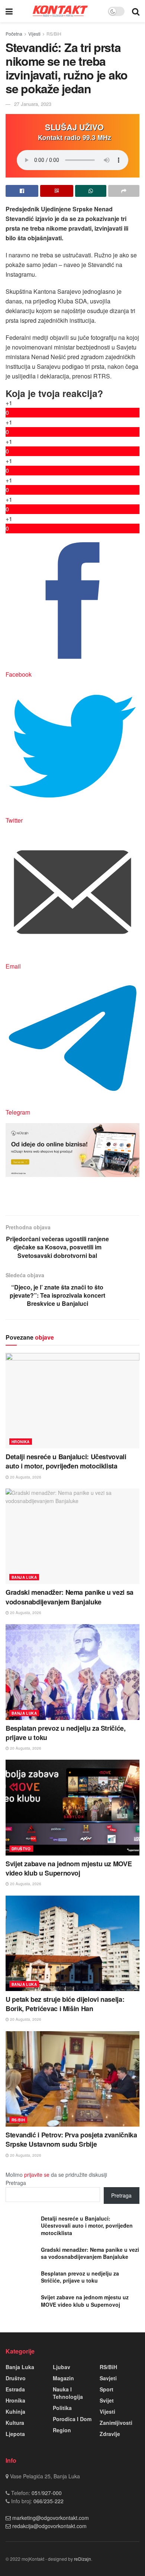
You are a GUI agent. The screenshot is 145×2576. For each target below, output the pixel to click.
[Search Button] (136, 11)
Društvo (21, 1849)
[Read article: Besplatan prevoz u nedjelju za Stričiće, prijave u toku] (72, 1672)
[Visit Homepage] (60, 11)
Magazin (63, 2378)
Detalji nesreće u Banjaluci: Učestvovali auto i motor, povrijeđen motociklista (66, 1461)
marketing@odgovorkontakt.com (51, 2518)
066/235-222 (48, 2501)
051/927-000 (46, 2493)
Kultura (15, 2423)
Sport (107, 2389)
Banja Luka (24, 1577)
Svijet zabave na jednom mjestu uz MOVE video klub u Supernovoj (69, 1868)
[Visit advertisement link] (72, 1150)
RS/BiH (54, 34)
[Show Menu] (9, 11)
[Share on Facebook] (22, 191)
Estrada (15, 2389)
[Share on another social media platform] (124, 191)
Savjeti (108, 2378)
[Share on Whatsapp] (91, 191)
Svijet (107, 2400)
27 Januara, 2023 (33, 104)
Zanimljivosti (116, 2423)
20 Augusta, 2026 (25, 1477)
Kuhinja (15, 2411)
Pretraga (16, 2183)
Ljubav (62, 2367)
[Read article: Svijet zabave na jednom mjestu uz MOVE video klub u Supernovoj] (72, 1807)
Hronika (21, 1442)
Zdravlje (110, 2434)
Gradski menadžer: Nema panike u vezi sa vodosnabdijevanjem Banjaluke (70, 1597)
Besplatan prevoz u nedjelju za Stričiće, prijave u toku (66, 1733)
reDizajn (83, 2559)
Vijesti (34, 34)
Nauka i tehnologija (68, 2393)
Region (62, 2430)
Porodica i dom (72, 2419)
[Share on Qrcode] (57, 191)
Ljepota (15, 2434)
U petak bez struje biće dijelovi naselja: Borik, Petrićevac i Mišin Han (65, 2004)
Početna (14, 34)
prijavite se (37, 2175)
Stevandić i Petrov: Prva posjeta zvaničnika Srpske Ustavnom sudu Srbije (71, 2139)
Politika (62, 2408)
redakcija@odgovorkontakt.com (49, 2526)
